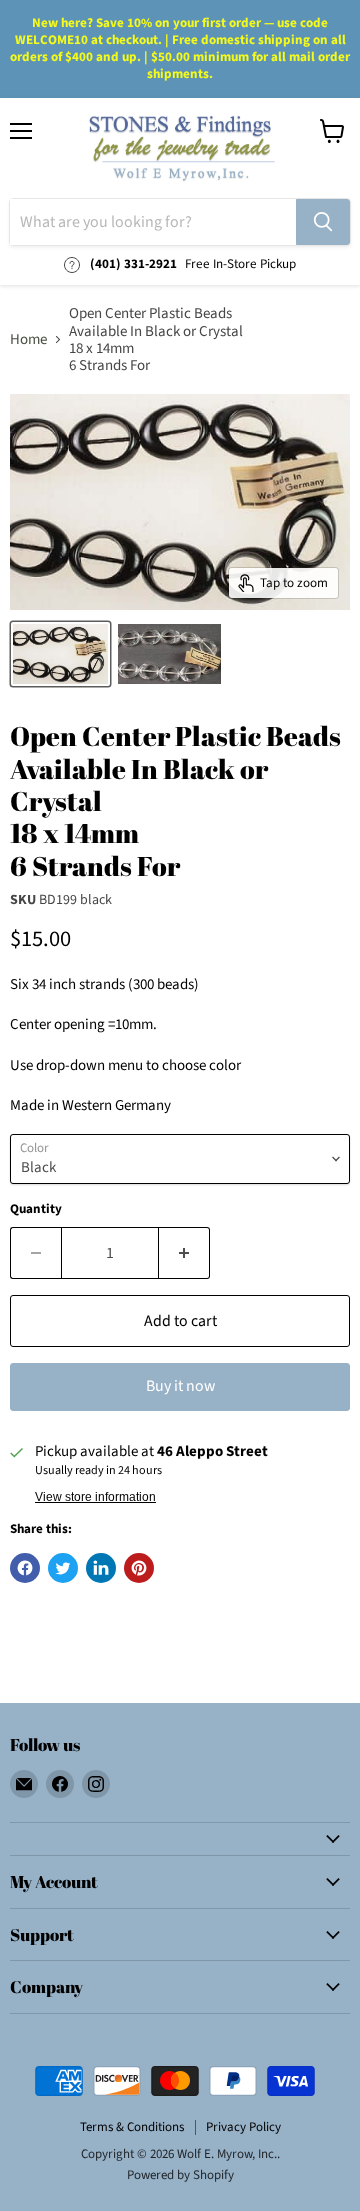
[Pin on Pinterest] (139, 1568)
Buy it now (180, 1386)
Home (28, 339)
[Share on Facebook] (25, 1568)
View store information (95, 1497)
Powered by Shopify (180, 2175)
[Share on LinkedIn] (101, 1568)
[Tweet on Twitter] (63, 1568)
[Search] (323, 222)
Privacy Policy (243, 2127)
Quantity (36, 1209)
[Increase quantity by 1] (184, 1253)
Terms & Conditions (132, 2127)
